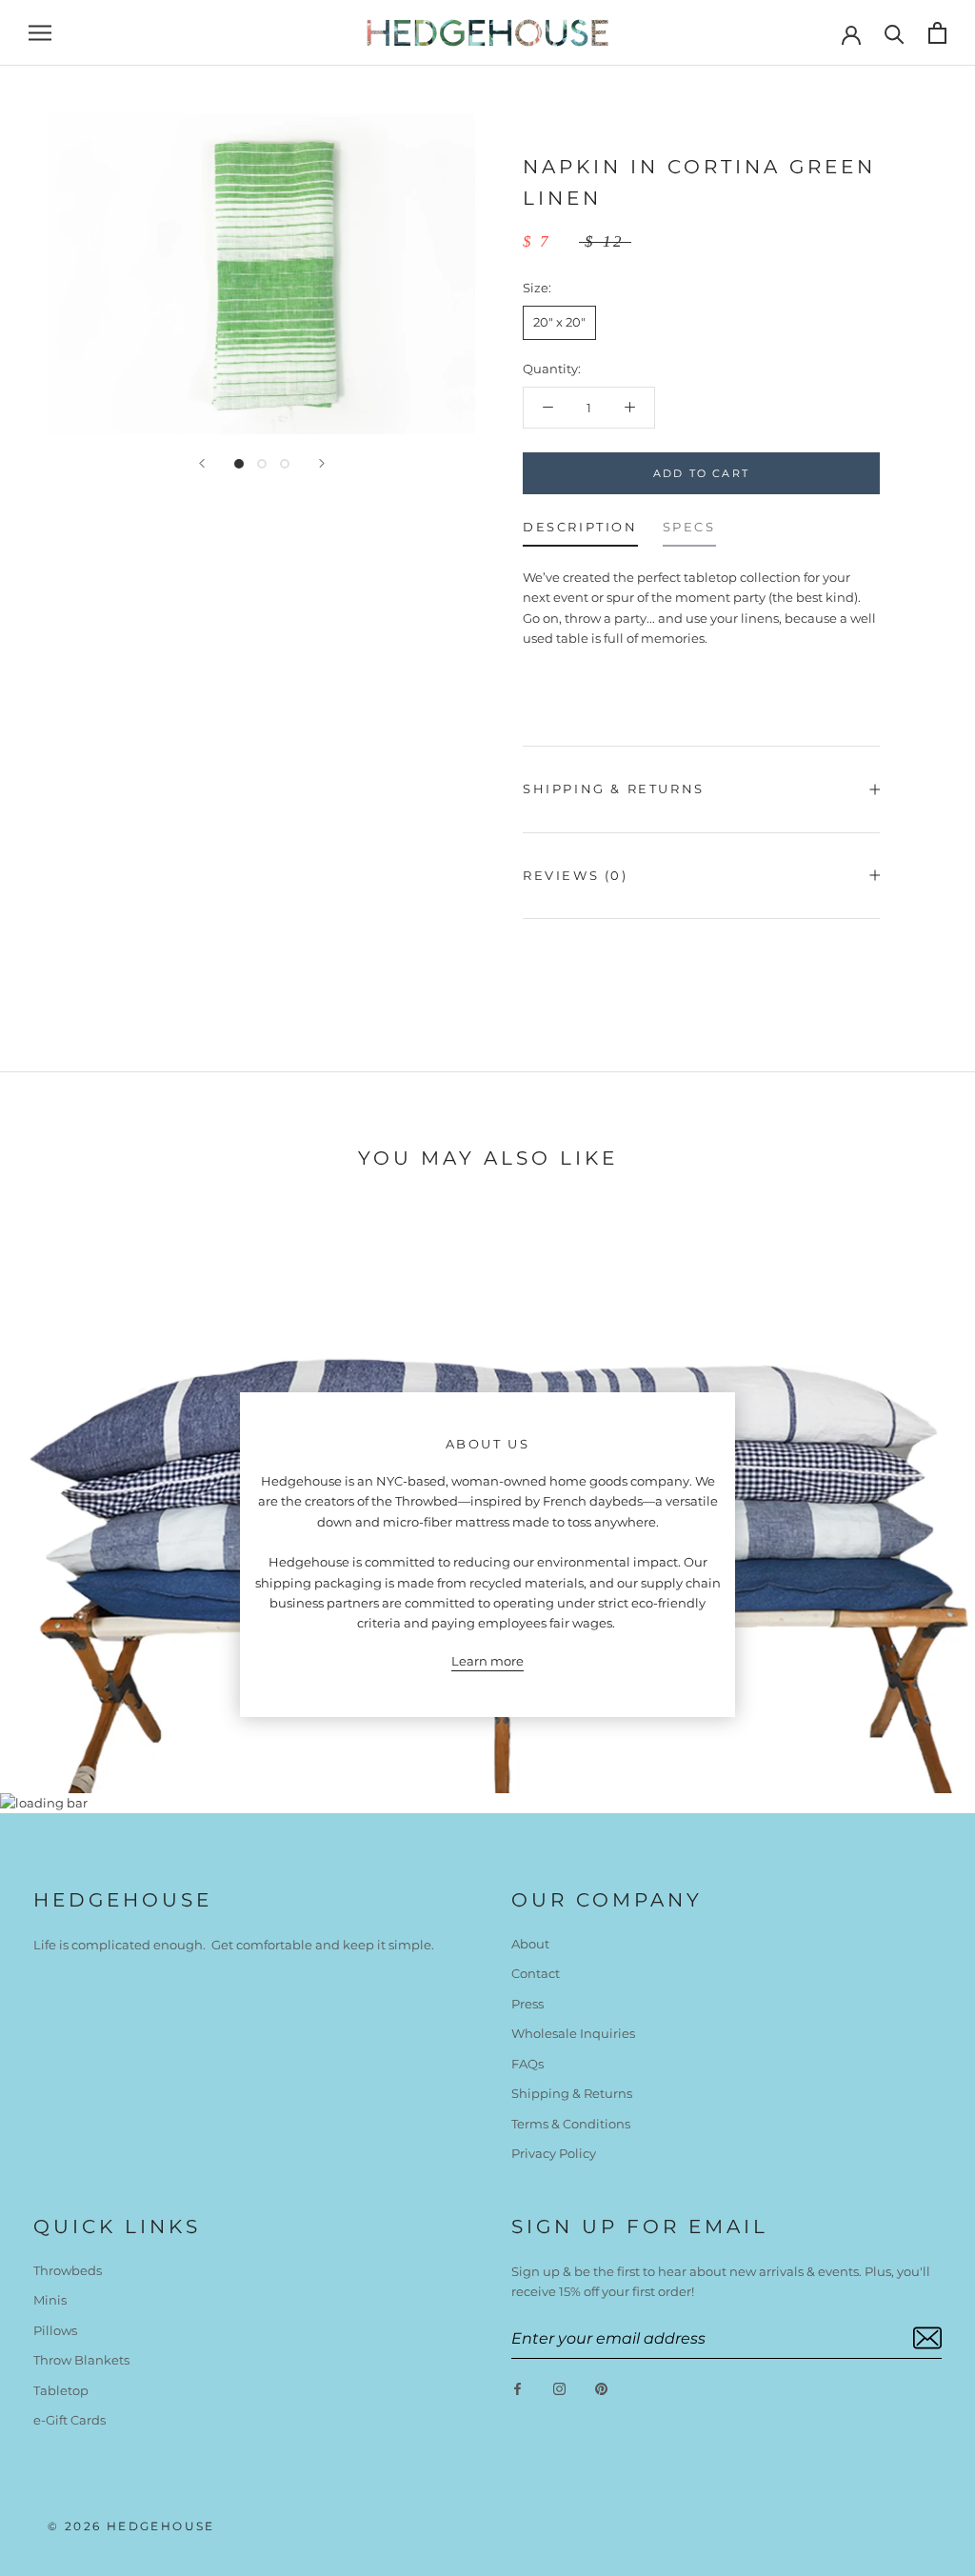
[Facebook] (517, 2388)
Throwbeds (68, 2270)
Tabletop (61, 2390)
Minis (50, 2300)
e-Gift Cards (70, 2420)
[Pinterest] (601, 2388)
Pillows (55, 2330)
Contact (536, 1973)
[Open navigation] (40, 33)
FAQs (527, 2064)
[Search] (895, 33)
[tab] (580, 532)
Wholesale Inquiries (573, 2033)
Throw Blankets (81, 2360)
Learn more (487, 1661)
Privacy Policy (554, 2153)
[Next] (322, 463)
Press (527, 2004)
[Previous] (202, 463)
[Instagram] (559, 2388)
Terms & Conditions (571, 2124)
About (530, 1944)
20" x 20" (559, 322)
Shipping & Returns (614, 789)
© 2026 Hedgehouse (131, 2526)
